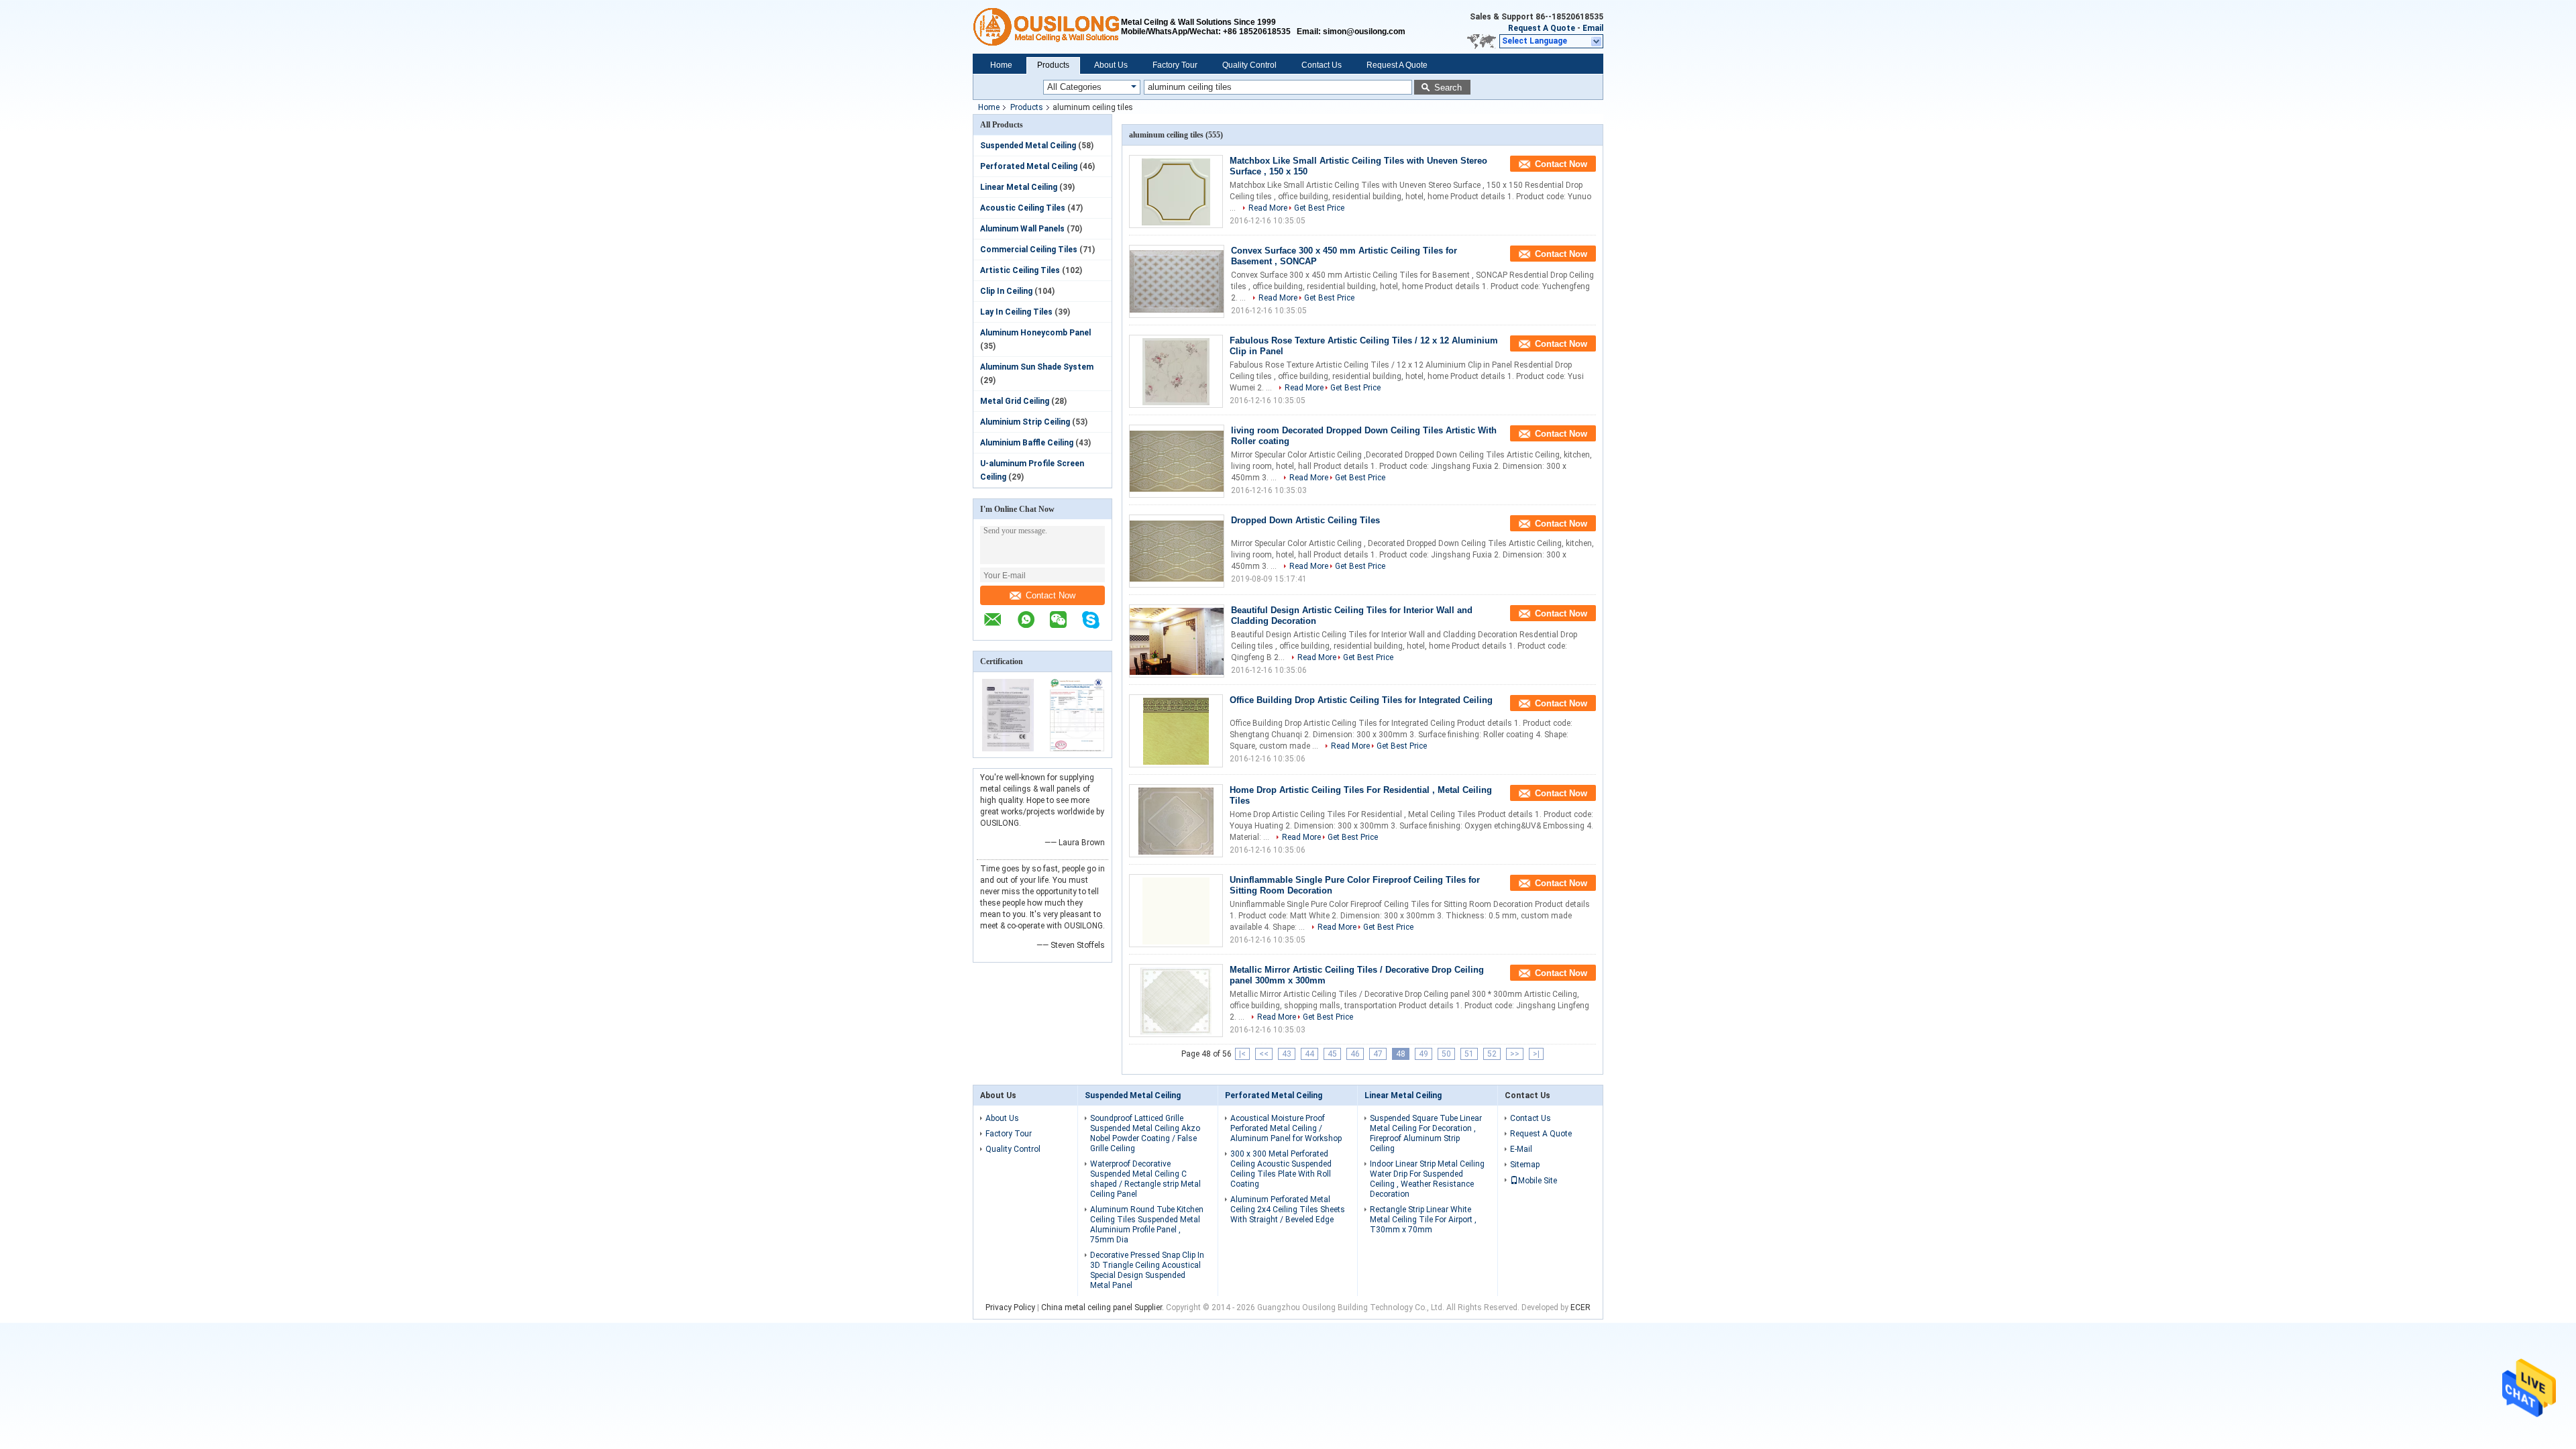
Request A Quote (1542, 28)
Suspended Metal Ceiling (1028, 146)
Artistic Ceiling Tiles (1020, 270)
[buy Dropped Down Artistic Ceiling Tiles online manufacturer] (1177, 551)
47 (1378, 1054)
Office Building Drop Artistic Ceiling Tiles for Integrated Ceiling (1361, 700)
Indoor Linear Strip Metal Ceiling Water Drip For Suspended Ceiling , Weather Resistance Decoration (1427, 1179)
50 (1446, 1054)
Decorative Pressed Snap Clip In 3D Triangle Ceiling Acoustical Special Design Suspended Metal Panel (1147, 1270)
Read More (1268, 208)
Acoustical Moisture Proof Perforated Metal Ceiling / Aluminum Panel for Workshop (1286, 1128)
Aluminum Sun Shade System (1037, 367)
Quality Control (1249, 65)
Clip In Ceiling (1006, 291)
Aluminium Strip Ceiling (1025, 422)
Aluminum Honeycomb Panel (1035, 333)
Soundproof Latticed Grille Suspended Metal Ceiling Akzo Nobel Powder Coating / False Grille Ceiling (1145, 1133)
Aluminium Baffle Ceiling (1027, 443)
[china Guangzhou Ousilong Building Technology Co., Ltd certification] (1008, 749)
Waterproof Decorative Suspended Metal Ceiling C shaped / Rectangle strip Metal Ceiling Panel (1145, 1179)
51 (1469, 1054)
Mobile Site (1538, 1181)
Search (1448, 88)
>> (1515, 1054)
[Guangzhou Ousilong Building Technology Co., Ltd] (1047, 27)
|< (1242, 1054)
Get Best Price (1319, 208)
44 (1309, 1054)
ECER (1580, 1307)
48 (1401, 1054)
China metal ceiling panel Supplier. (1104, 1307)
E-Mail (1521, 1149)
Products (1053, 65)
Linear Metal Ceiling (1019, 187)
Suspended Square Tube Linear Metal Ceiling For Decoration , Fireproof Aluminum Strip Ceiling (1426, 1133)
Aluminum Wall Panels (1022, 229)
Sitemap (1525, 1165)
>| (1536, 1054)
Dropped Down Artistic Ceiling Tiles (1305, 520)
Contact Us (1322, 65)
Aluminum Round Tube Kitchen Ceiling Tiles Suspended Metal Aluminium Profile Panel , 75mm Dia (1147, 1225)
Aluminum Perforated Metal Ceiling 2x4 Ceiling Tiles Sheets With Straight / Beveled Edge (1288, 1210)
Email (1593, 28)
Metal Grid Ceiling (1015, 401)
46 (1355, 1054)
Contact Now (1051, 595)
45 (1332, 1054)
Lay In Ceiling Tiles (1016, 312)
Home (1001, 65)
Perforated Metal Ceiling (1029, 166)
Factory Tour (1175, 65)
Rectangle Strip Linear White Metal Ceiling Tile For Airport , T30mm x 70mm (1423, 1220)
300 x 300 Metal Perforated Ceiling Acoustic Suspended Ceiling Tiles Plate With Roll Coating (1281, 1169)
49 (1424, 1054)
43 (1287, 1054)
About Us (1111, 65)
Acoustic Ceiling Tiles (1023, 208)
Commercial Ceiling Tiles (1029, 250)
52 (1492, 1054)
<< (1264, 1054)
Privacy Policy (1010, 1307)
